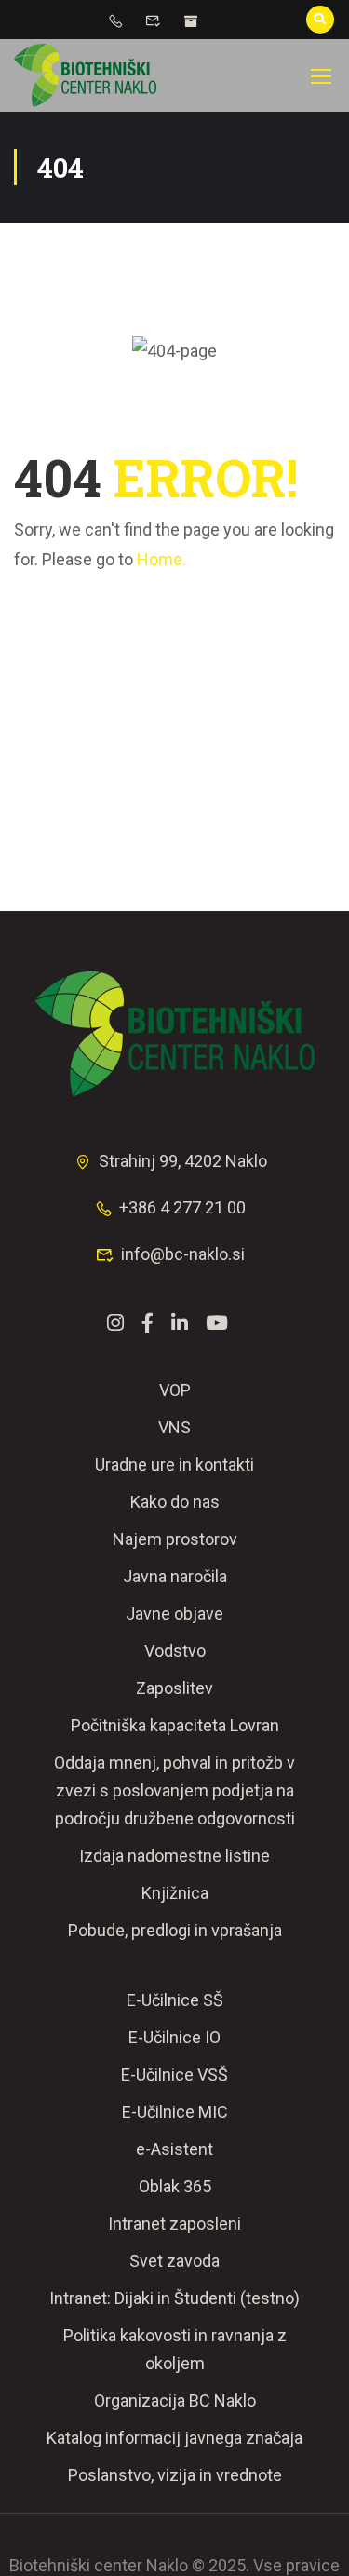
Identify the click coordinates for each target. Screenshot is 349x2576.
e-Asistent (174, 2149)
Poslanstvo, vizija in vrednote (175, 2475)
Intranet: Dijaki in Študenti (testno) (174, 2298)
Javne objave (174, 1613)
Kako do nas (175, 1502)
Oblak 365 (175, 2186)
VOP (175, 1390)
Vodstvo (175, 1651)
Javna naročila (175, 1576)
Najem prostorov (175, 1539)
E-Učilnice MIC (175, 2112)
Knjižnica (175, 1893)
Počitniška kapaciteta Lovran (175, 1725)
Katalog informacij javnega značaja (174, 2438)
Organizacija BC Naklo (175, 2400)
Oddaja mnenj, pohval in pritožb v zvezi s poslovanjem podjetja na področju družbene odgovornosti (174, 1790)
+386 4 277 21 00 (182, 1207)
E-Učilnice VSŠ (174, 2074)
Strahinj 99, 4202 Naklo (183, 1161)
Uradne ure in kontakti (174, 1464)
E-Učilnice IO (174, 2037)
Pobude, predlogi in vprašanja (175, 1930)
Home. (161, 559)
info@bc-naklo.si (183, 1254)
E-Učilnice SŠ (175, 2000)
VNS (174, 1427)
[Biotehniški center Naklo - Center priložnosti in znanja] (85, 75)
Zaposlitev (174, 1688)
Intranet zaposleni (174, 2223)
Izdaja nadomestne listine (174, 1856)
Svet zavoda (174, 2261)
